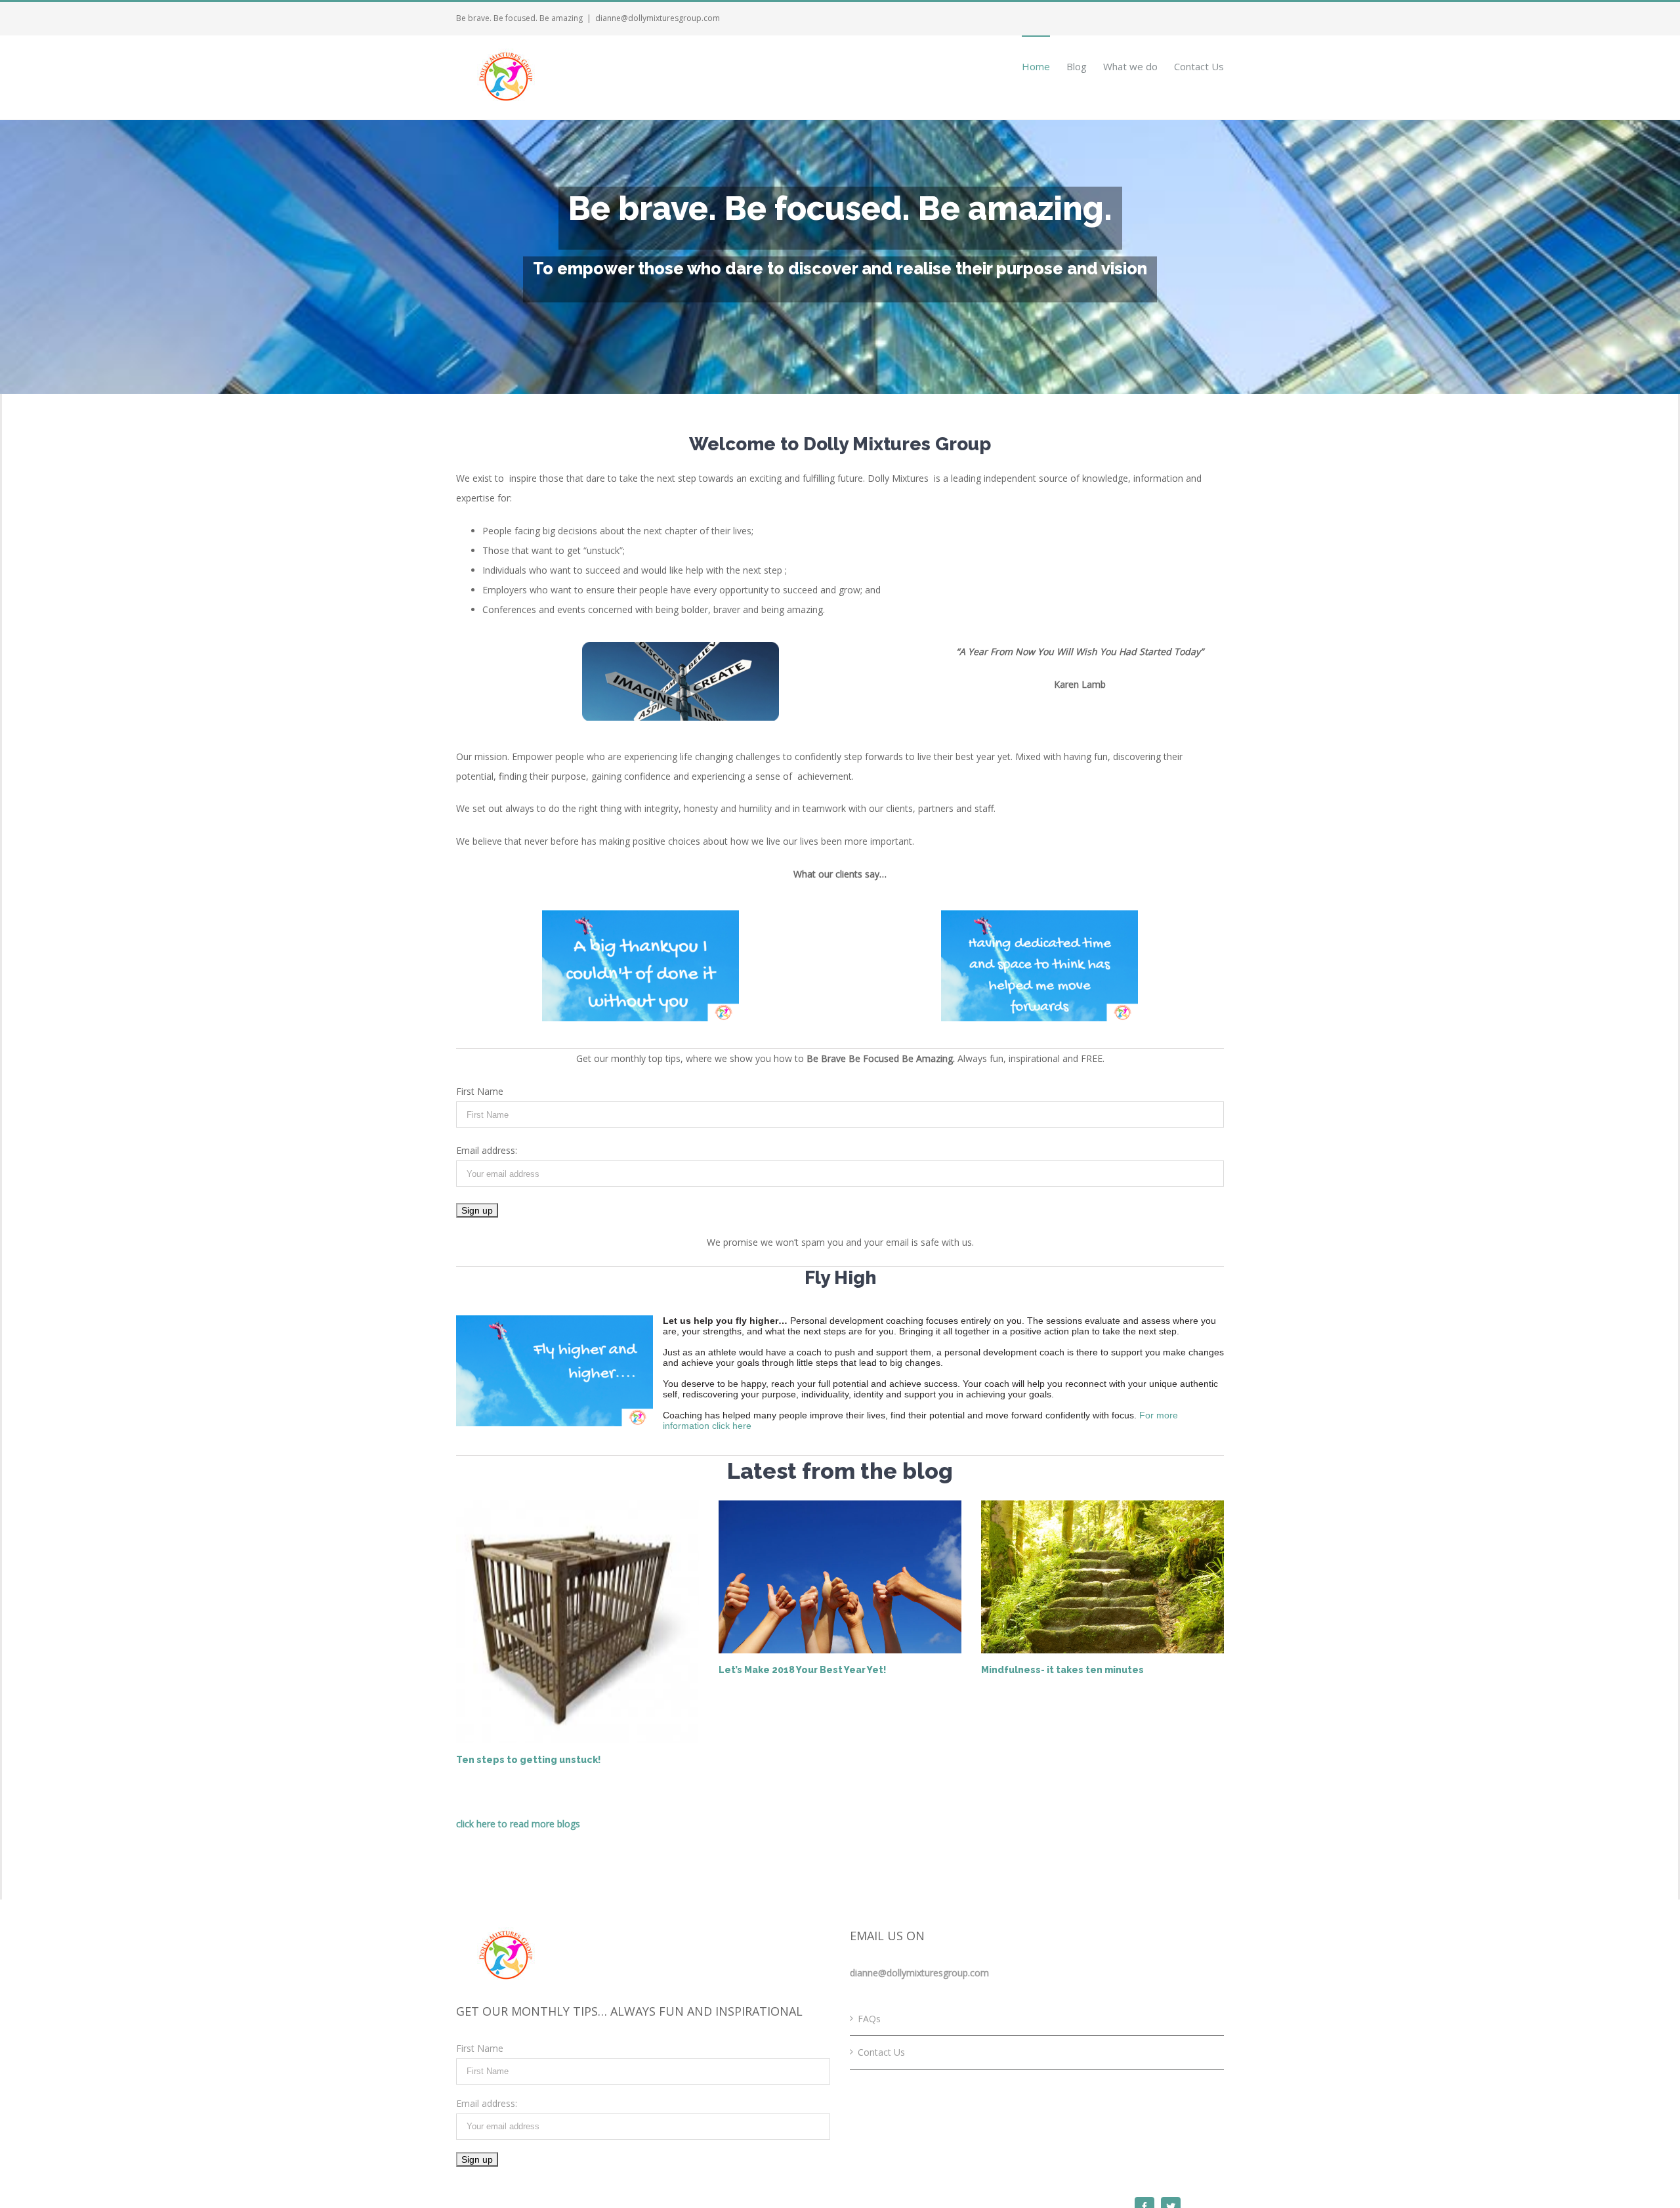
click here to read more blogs (518, 1824)
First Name (480, 1091)
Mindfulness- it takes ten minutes (1062, 1670)
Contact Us (881, 2052)
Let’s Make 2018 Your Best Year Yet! (803, 1670)
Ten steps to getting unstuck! (529, 1760)
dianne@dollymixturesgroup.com (658, 18)
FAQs (869, 2019)
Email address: (487, 1150)
